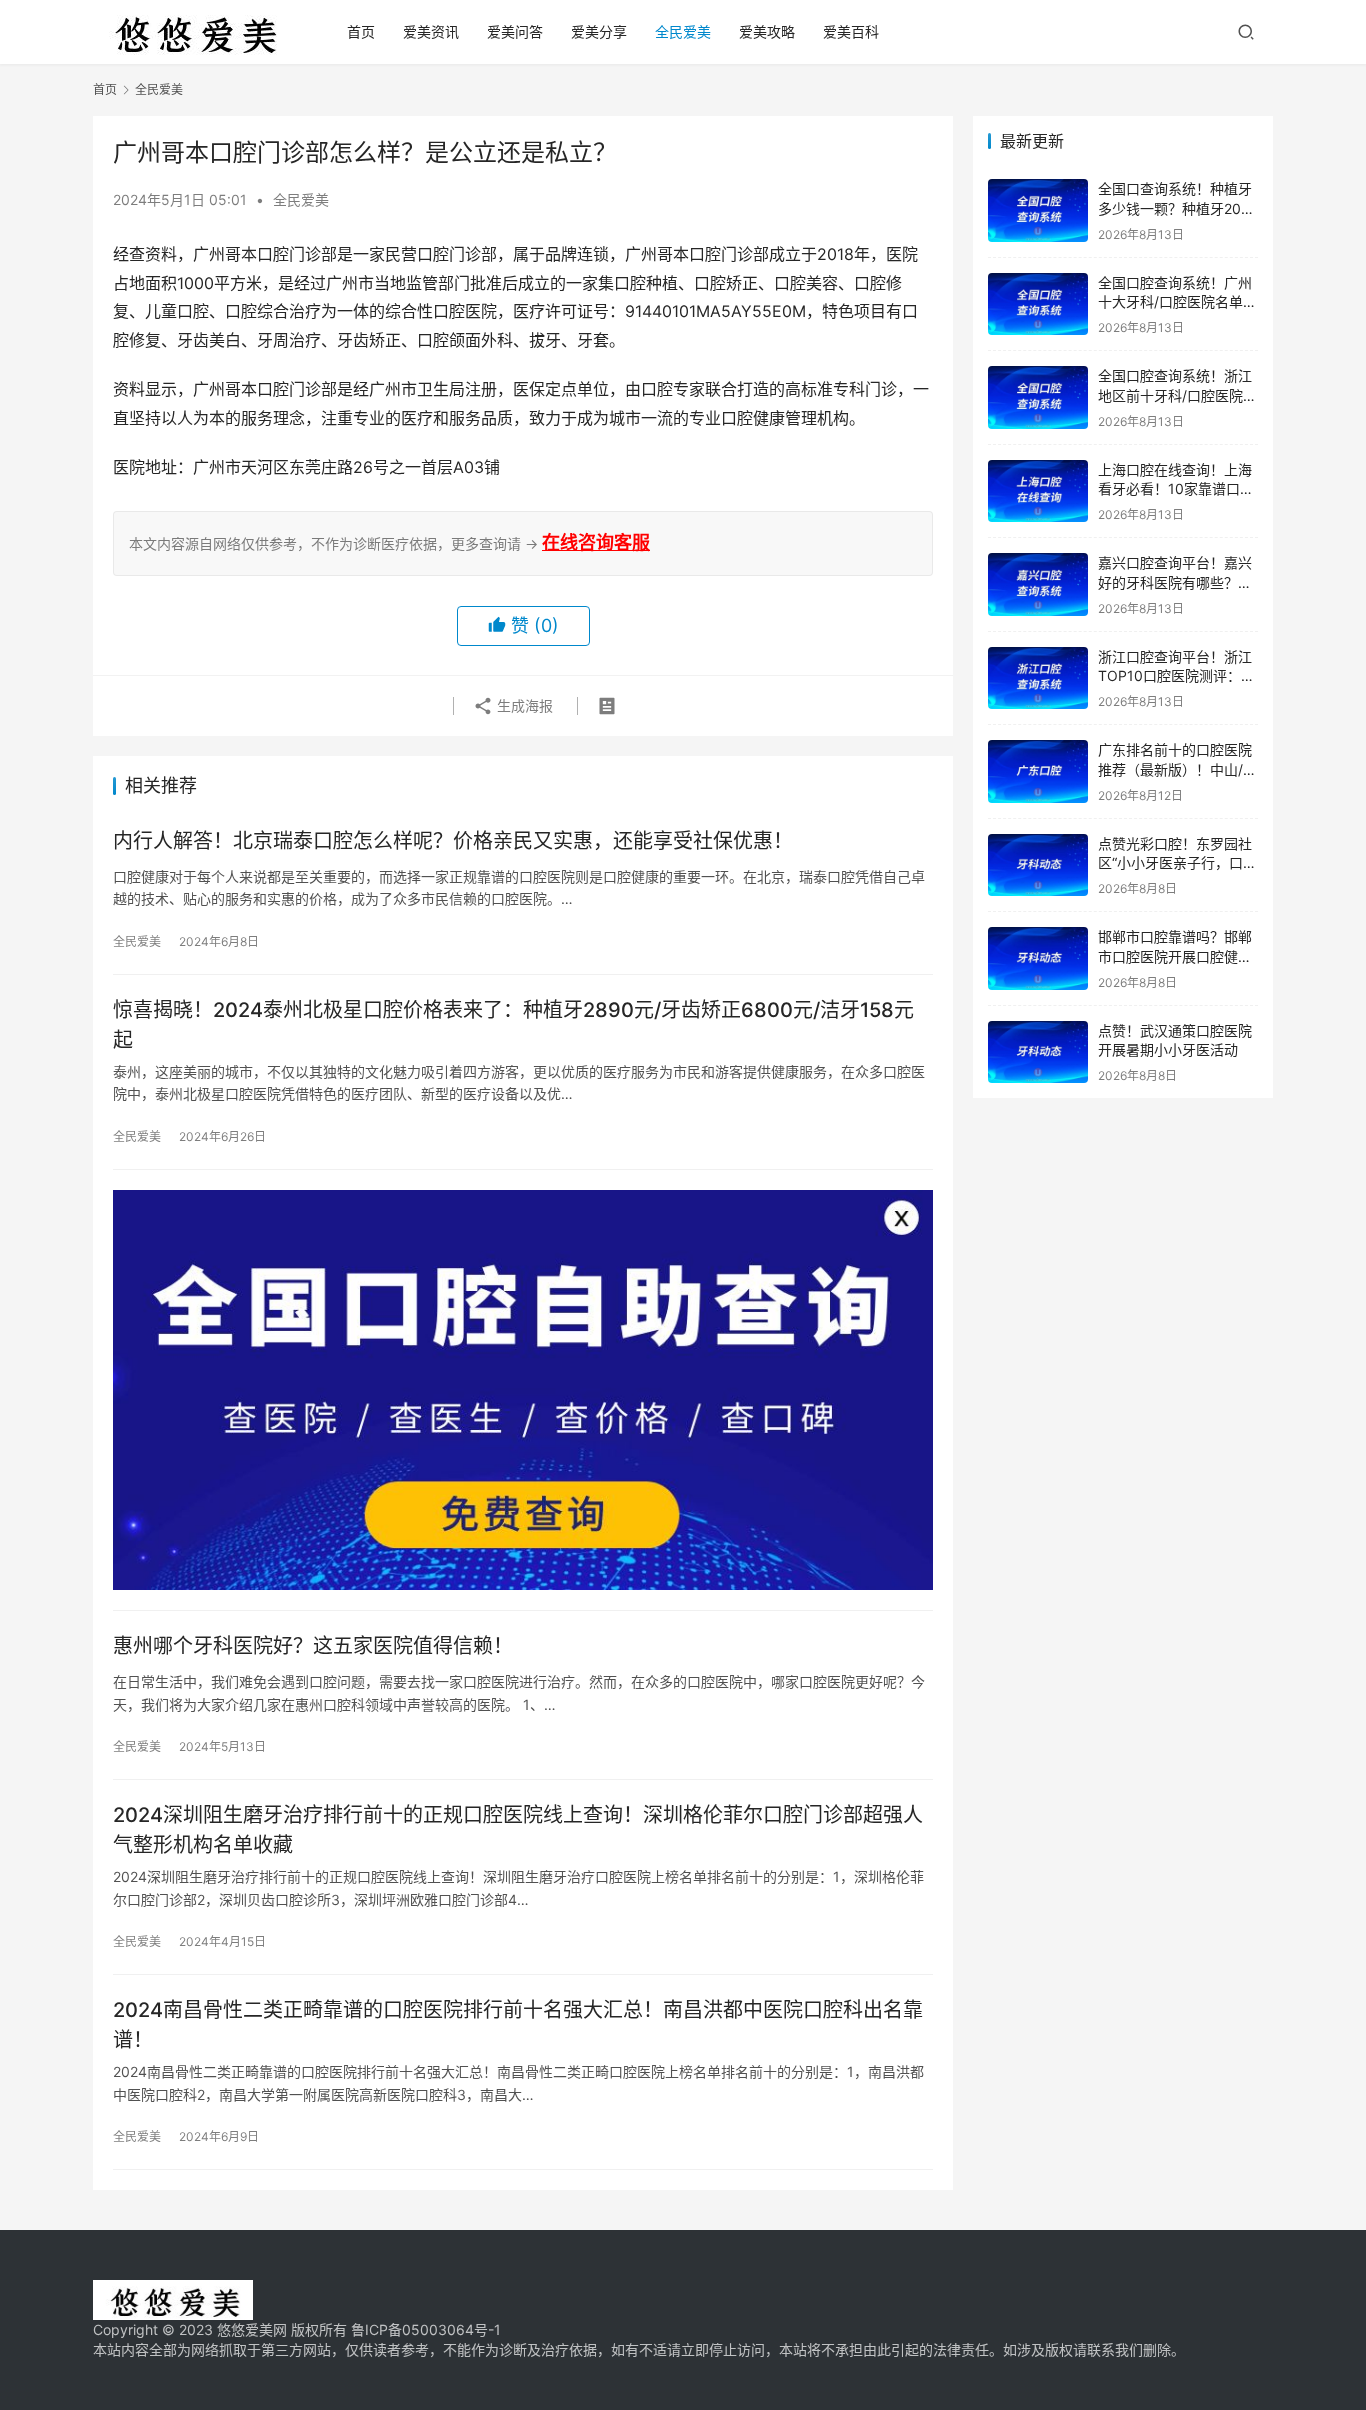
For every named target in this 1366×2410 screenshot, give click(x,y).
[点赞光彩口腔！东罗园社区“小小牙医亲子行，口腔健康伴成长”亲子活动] (1038, 865)
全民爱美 (683, 31)
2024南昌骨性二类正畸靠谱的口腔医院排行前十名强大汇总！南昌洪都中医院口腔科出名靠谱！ (518, 2024)
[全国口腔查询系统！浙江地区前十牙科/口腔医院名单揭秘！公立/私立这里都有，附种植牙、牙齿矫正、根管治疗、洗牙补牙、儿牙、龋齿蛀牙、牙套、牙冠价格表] (1038, 397)
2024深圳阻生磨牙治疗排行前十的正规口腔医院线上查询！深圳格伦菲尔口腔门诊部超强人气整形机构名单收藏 (518, 1829)
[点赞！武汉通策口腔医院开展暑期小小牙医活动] (1038, 1052)
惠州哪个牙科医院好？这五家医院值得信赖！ (313, 1646)
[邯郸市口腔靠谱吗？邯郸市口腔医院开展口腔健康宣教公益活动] (1038, 958)
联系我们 (1115, 2349)
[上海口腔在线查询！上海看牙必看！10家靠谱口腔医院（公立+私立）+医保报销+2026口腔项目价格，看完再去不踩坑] (1038, 491)
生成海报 (523, 705)
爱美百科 (851, 31)
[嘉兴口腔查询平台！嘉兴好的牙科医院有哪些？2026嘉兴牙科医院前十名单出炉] (1038, 584)
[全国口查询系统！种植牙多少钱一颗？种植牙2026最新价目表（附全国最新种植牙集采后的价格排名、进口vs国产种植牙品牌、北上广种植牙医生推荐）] (1038, 210)
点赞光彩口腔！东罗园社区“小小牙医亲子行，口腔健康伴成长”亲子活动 (1177, 863)
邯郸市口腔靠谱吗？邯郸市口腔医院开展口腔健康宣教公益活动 (1175, 956)
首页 (361, 31)
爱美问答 (515, 31)
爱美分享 (599, 31)
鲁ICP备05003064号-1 (426, 2329)
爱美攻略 (767, 31)
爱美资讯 (431, 31)
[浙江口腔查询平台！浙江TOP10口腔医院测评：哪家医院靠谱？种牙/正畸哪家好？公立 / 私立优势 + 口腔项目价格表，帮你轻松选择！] (1038, 678)
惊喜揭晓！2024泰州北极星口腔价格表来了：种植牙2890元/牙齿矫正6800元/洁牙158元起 (513, 1024)
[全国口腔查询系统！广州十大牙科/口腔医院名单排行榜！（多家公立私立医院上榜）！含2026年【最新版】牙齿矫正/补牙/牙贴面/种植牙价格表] (1038, 304)
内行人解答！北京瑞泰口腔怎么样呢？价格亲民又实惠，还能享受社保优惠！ (453, 841)
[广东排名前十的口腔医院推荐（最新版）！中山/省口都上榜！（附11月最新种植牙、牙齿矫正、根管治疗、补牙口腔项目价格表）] (1038, 771)
